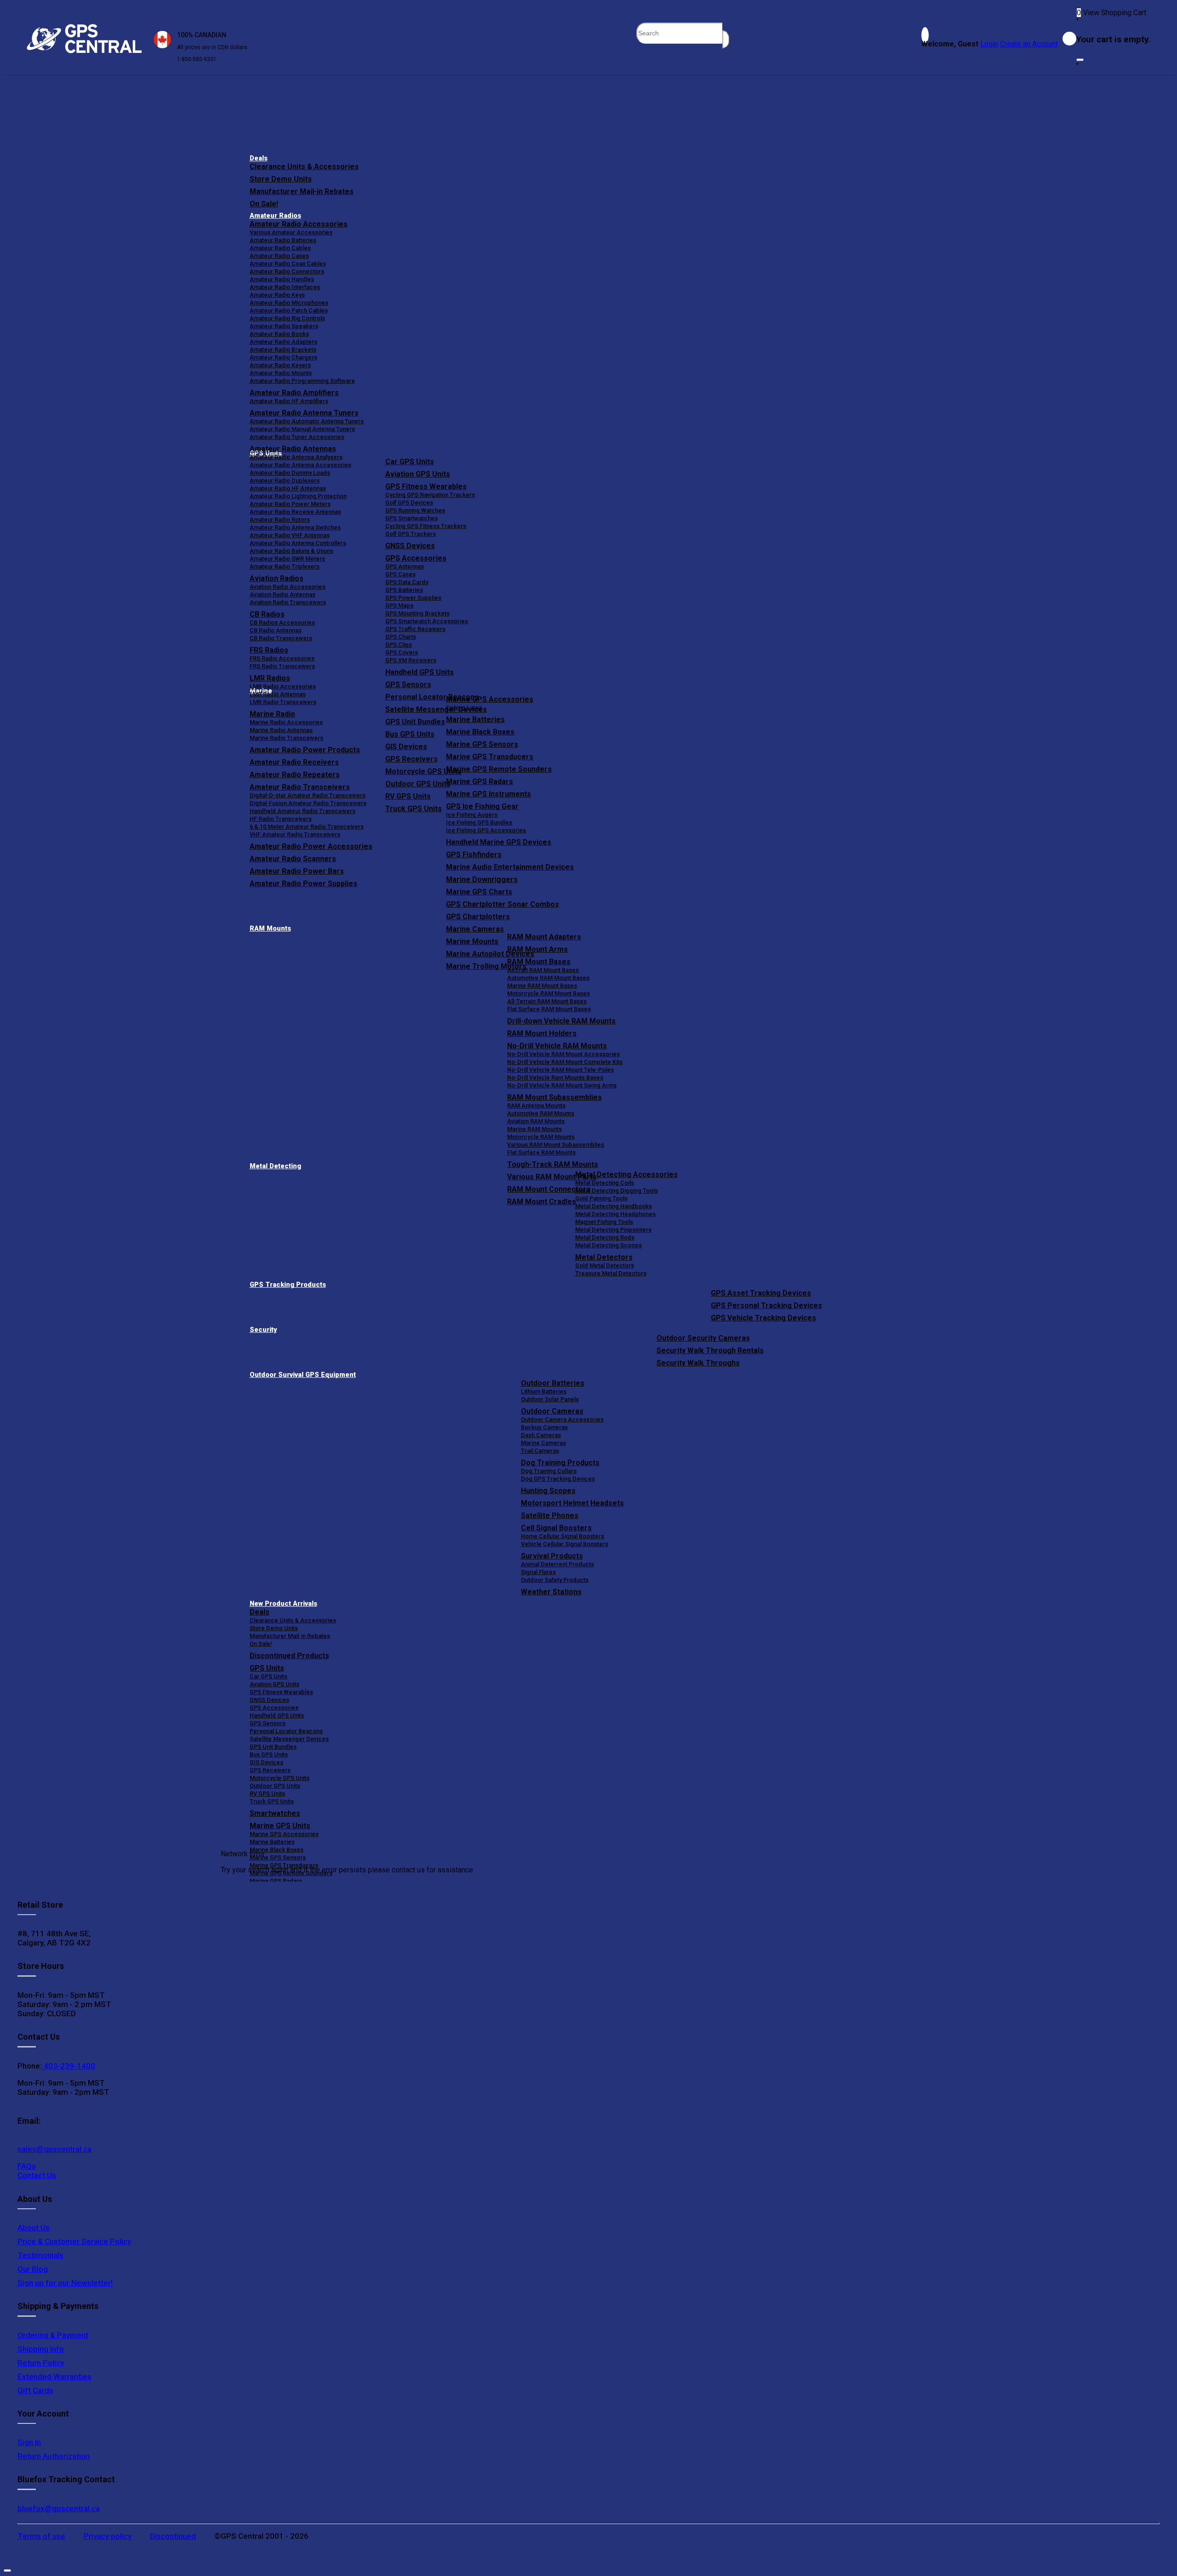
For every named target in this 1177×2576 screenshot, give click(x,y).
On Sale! (264, 204)
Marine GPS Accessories (490, 699)
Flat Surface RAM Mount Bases (549, 1009)
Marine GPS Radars (480, 782)
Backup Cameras (544, 1427)
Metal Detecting (275, 1166)
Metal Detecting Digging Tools (617, 1191)
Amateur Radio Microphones (289, 303)
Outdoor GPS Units (275, 1786)
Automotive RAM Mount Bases (548, 978)
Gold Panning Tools (601, 1198)
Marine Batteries (475, 719)
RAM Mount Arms (537, 949)
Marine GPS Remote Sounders (499, 769)
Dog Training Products (560, 1463)
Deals (259, 158)
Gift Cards (35, 2390)
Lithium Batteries (544, 1391)
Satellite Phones (550, 1515)
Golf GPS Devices (409, 503)
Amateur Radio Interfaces (285, 287)
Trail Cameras (540, 1451)
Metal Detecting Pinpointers (613, 1230)
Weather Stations (551, 1592)
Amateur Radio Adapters (283, 342)
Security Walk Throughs (698, 1363)
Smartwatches (275, 1813)
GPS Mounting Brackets (417, 613)
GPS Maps (399, 606)
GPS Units (267, 1668)
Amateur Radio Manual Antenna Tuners (302, 429)
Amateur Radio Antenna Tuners (304, 413)
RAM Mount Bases (539, 962)
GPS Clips (399, 645)
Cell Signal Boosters (556, 1528)
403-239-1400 (69, 2066)
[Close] (1080, 60)
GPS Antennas (405, 566)
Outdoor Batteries (553, 1383)
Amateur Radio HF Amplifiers (289, 401)
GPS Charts (401, 637)
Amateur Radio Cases (279, 256)
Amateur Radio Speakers (284, 326)
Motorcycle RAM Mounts (541, 1137)
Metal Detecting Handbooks (614, 1206)
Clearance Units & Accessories (304, 167)
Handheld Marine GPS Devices (499, 842)
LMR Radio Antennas (278, 694)
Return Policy (41, 2363)
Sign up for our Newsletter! (65, 2283)
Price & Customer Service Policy (74, 2241)
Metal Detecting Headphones (615, 1214)
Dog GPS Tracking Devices (558, 1479)
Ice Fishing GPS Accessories (486, 830)
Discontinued (173, 2536)
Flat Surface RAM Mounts (541, 1152)
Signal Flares (538, 1572)
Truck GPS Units (272, 1801)
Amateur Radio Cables (280, 248)
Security (263, 1330)
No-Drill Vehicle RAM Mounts (557, 1046)
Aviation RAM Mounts (536, 1121)
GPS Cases (400, 574)
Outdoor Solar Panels (550, 1399)
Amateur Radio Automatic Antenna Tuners (307, 421)
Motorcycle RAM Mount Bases (549, 993)
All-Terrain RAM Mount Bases (547, 1001)
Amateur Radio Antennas (293, 449)
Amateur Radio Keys (277, 295)
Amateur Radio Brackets (283, 350)
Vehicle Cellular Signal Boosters (565, 1544)
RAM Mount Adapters (544, 937)
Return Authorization (54, 2456)
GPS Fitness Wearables (426, 486)
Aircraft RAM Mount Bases (543, 970)
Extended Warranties (54, 2377)
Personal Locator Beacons (286, 1731)
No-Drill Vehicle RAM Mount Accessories (563, 1054)
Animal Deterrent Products (557, 1564)
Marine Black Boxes (480, 732)
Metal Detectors (604, 1257)
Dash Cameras (541, 1435)
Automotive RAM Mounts (541, 1113)
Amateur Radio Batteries (283, 240)
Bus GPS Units (269, 1754)
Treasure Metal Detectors (611, 1273)
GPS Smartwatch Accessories (427, 621)
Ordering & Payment (53, 2335)
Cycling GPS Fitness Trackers (426, 526)
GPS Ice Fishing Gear (482, 806)
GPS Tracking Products (288, 1285)
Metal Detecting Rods (605, 1237)
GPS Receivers (270, 1770)
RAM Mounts (270, 929)
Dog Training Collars (549, 1471)
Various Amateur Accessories (291, 232)
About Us (34, 2228)
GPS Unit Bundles (273, 1747)
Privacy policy (108, 2536)
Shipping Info (41, 2349)
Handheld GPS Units (420, 672)
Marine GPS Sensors (482, 744)
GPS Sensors (408, 685)
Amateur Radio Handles (282, 279)
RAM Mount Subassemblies (554, 1097)
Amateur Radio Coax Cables (288, 264)
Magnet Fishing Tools (604, 1222)
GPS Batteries (404, 590)
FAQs (27, 2166)
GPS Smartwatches (411, 518)
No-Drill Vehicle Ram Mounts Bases (555, 1078)
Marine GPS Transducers (490, 757)
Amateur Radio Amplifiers (294, 393)
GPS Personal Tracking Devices (766, 1305)
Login (989, 44)
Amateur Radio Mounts (281, 373)
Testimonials (40, 2255)
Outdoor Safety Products (555, 1580)
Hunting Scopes (548, 1491)
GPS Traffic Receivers (415, 629)
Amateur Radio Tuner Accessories (297, 437)
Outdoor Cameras (552, 1411)
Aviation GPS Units (418, 474)
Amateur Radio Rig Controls (287, 318)
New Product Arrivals (283, 1604)
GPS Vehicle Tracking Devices (763, 1318)
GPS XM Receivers (411, 660)
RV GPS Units (267, 1794)
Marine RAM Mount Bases (542, 986)
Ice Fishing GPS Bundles (479, 822)
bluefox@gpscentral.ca (59, 2508)
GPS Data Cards (407, 582)
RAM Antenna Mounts (536, 1106)
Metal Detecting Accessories (626, 1174)
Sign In (29, 2442)
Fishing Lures (464, 708)
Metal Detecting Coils (605, 1183)
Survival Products (552, 1556)
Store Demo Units (281, 179)
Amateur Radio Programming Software (302, 381)
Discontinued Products (289, 1656)
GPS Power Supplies (413, 598)
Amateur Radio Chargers (283, 357)
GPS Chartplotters (478, 917)
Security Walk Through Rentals (710, 1351)
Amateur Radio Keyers (280, 365)
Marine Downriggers (482, 879)
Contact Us (37, 2175)
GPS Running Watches (415, 510)
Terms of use (41, 2536)
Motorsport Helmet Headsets (572, 1503)
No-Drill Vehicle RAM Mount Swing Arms (562, 1085)
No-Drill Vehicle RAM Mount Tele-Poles (560, 1070)
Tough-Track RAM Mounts (553, 1164)
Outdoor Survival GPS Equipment (303, 1375)
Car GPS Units (410, 462)
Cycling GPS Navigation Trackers (430, 495)
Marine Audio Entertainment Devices (510, 867)
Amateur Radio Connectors (287, 271)
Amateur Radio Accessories (299, 224)
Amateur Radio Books (279, 334)
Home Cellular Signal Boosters (563, 1536)
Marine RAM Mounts (534, 1129)
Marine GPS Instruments (489, 794)
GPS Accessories (416, 558)
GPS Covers (402, 652)
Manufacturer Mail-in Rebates (302, 191)
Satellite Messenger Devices (289, 1739)
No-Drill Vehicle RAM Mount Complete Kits (565, 1062)
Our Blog (33, 2269)
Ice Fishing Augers (472, 815)
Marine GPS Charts (479, 892)
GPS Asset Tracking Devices (761, 1293)
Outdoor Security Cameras (703, 1338)
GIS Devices (266, 1762)
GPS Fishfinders (474, 855)
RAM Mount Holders (542, 1033)
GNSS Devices (410, 546)
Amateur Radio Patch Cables (289, 310)
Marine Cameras (475, 929)
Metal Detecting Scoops (608, 1245)
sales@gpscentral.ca (54, 2149)
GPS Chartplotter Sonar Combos (503, 904)
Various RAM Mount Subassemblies (556, 1145)
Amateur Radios (275, 216)
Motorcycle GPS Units (280, 1778)
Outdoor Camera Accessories (562, 1419)
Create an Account (1029, 44)
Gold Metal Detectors (605, 1265)
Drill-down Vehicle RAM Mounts (561, 1021)
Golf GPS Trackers (411, 534)
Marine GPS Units (280, 1826)
